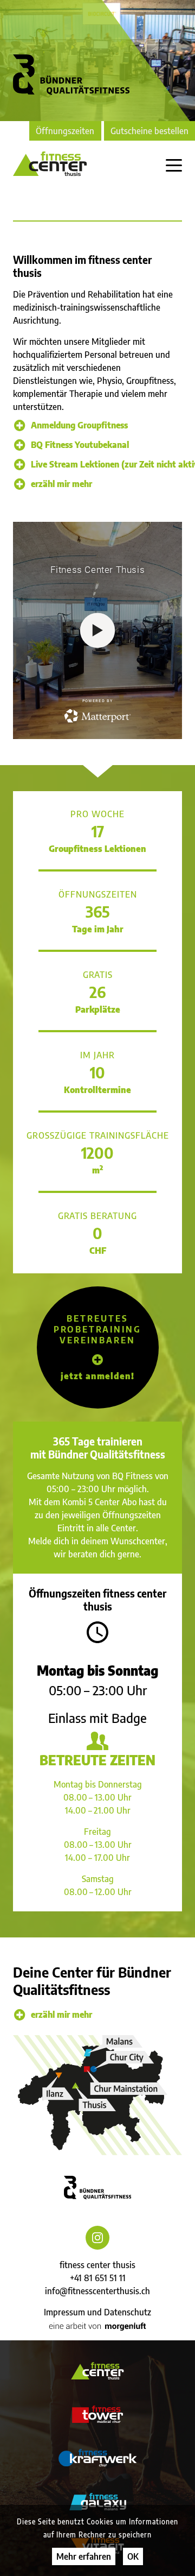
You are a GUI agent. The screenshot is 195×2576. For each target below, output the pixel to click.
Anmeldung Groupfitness (79, 425)
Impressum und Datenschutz (97, 2312)
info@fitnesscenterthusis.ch (97, 2291)
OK (133, 2556)
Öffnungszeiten (65, 131)
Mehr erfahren (84, 2556)
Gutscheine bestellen (149, 131)
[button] (98, 1347)
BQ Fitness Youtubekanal (80, 445)
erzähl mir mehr (61, 484)
